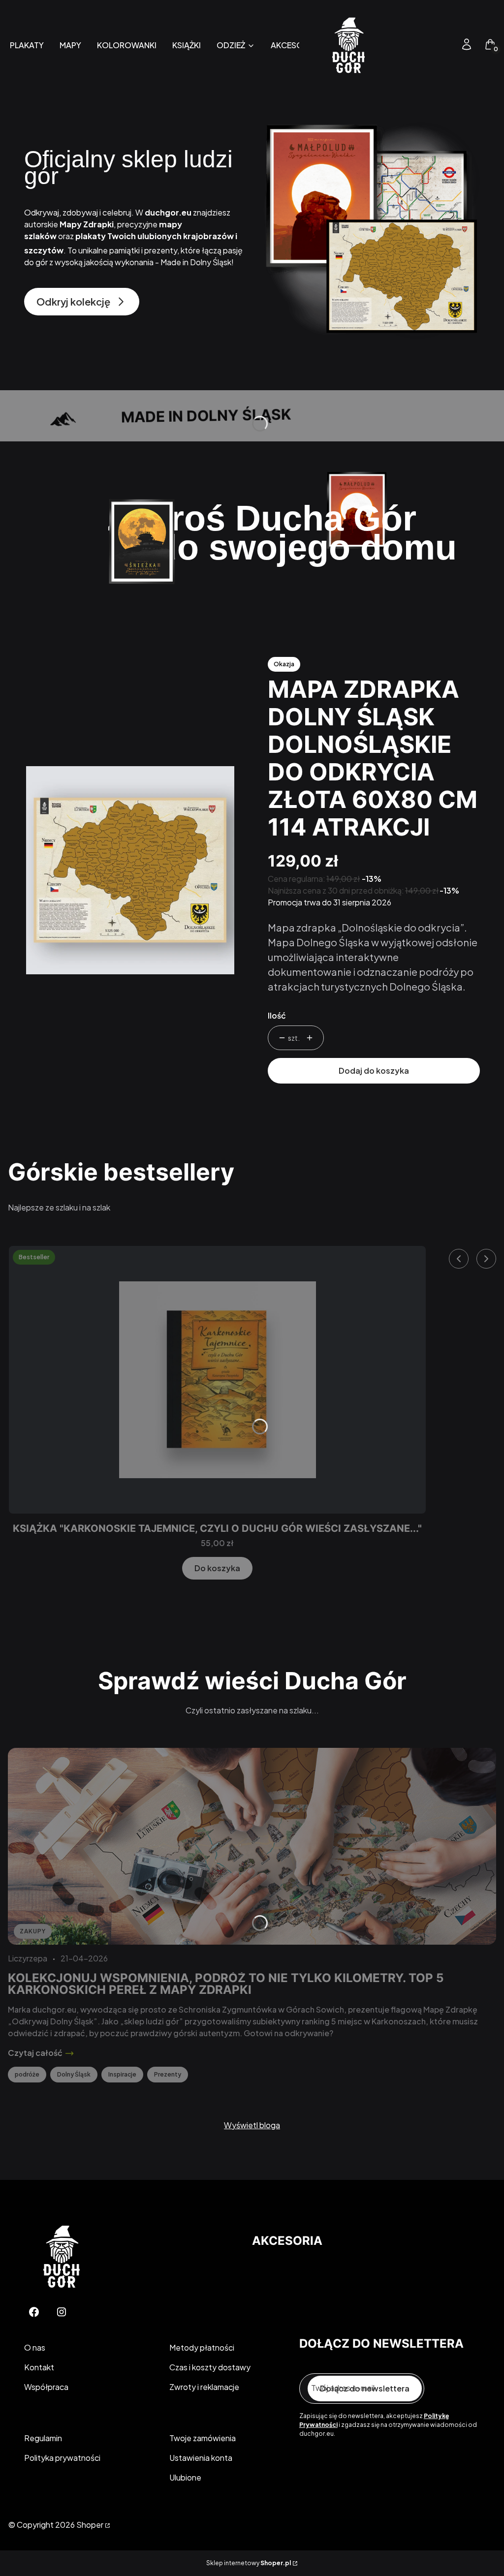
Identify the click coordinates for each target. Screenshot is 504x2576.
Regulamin (43, 2438)
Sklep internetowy (249, 2563)
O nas (35, 2347)
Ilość (277, 1015)
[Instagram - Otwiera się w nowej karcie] (62, 2312)
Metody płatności (202, 2347)
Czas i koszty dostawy (210, 2367)
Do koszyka (217, 1568)
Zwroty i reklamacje (204, 2387)
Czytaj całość (35, 2053)
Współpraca (46, 2387)
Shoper (90, 2525)
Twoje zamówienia (203, 2438)
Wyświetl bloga (252, 2125)
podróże (27, 2074)
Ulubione (185, 2477)
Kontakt (39, 2367)
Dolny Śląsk (74, 2074)
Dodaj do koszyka (374, 1071)
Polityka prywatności (62, 2458)
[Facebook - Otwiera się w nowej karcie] (34, 2312)
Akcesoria (287, 2241)
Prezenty (168, 2074)
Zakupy (33, 1931)
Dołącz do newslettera (365, 2388)
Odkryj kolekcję (73, 301)
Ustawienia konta (201, 2458)
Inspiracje (122, 2074)
